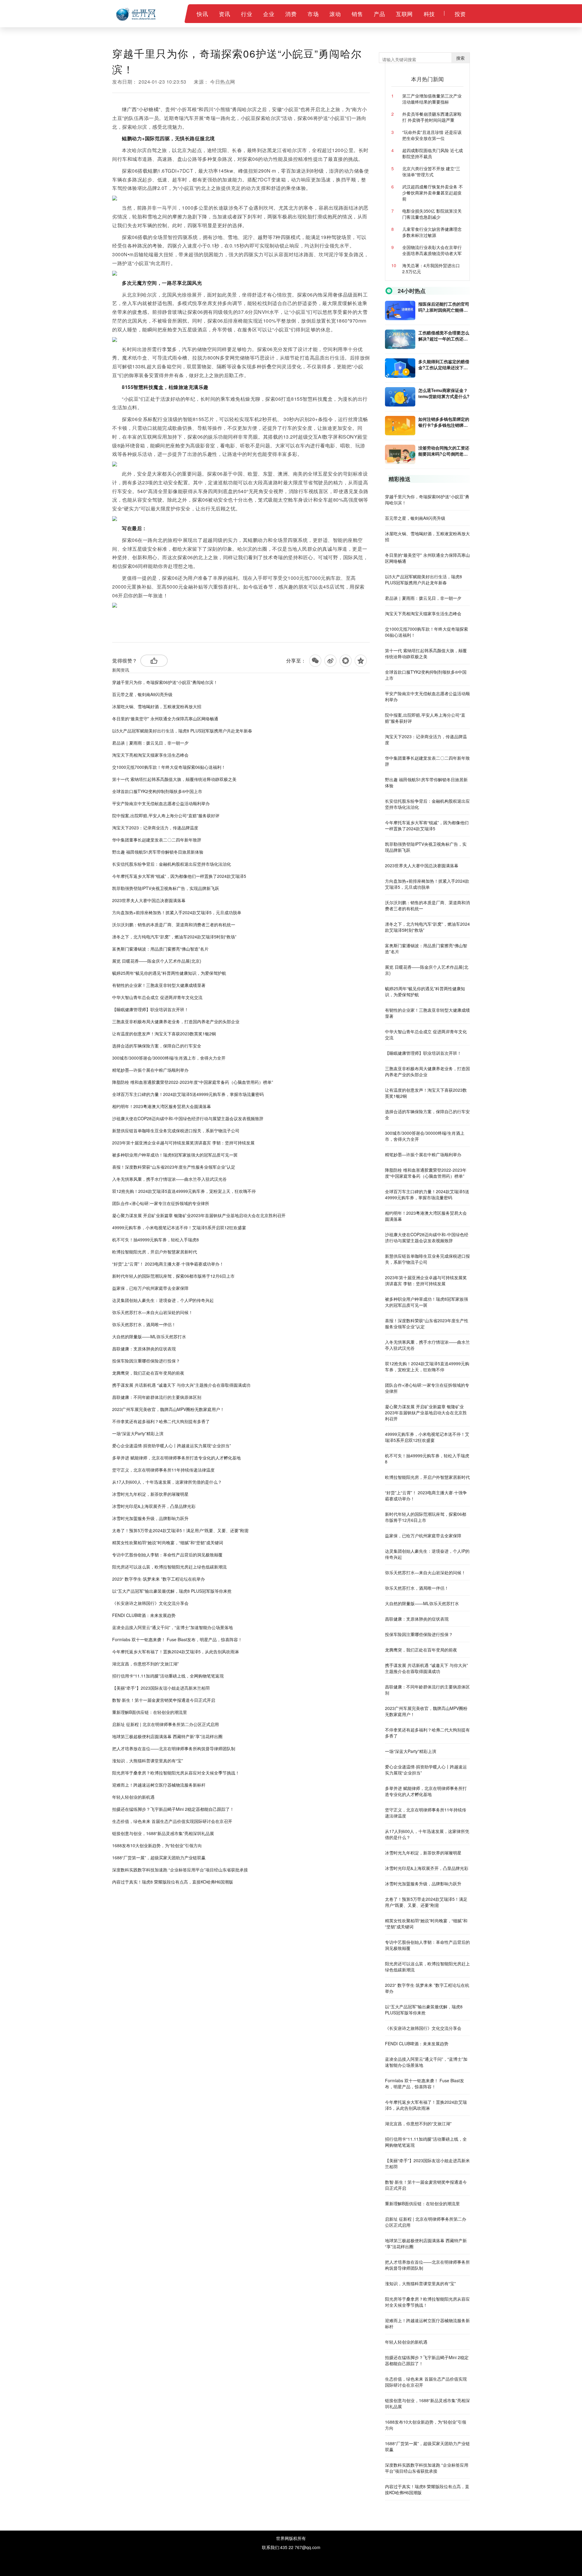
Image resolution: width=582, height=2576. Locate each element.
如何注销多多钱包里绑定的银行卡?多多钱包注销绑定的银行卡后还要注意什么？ (444, 422)
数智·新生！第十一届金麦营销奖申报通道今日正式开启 (164, 1700)
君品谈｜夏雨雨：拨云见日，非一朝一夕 (150, 743)
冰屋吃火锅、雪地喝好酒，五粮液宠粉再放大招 (157, 706)
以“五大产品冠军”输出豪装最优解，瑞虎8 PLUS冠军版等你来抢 (172, 1591)
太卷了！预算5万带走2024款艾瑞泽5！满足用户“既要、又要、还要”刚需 (180, 1530)
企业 (269, 14)
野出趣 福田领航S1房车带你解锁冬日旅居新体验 (158, 852)
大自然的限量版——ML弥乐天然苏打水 (149, 1336)
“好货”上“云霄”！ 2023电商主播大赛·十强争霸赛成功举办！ (168, 1264)
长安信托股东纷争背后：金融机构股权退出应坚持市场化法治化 (172, 864)
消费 (291, 14)
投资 (460, 14)
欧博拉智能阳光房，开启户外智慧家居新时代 (155, 1252)
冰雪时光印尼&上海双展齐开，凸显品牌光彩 (154, 1506)
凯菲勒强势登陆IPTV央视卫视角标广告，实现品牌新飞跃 (166, 888)
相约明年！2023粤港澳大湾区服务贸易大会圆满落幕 (162, 1106)
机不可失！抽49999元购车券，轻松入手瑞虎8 (156, 1240)
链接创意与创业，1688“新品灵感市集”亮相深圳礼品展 (163, 1833)
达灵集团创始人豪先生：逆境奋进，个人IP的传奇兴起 (163, 1300)
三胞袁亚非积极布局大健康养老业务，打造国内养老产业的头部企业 (176, 1021)
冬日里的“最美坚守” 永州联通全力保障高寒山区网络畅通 (165, 719)
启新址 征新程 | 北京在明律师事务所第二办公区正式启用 (166, 1724)
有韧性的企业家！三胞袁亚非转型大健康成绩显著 (159, 985)
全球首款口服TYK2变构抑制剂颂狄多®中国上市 (157, 791)
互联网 (404, 14)
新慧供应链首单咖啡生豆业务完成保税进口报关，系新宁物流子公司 (176, 1130)
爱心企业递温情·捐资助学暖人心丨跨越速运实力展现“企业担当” (172, 1446)
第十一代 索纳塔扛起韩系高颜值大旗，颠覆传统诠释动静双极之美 (174, 779)
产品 (379, 14)
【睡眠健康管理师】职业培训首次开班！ (150, 1009)
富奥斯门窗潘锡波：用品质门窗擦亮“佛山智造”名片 (160, 949)
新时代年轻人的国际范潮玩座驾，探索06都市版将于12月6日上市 (173, 1276)
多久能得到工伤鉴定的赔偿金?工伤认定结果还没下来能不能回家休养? (444, 364)
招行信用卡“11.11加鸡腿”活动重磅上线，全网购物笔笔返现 (168, 1676)
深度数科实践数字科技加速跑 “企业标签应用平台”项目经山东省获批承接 (180, 1870)
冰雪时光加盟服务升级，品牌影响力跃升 (150, 1518)
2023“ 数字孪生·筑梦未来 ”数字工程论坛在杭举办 (159, 1579)
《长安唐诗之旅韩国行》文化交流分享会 (150, 1603)
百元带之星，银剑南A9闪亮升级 (142, 694)
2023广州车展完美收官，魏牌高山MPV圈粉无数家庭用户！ (168, 1409)
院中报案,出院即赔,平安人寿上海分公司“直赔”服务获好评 (166, 815)
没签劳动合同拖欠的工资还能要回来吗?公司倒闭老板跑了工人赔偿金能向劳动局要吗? (444, 451)
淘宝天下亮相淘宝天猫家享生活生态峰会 (150, 755)
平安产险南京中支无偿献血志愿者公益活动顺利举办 (161, 803)
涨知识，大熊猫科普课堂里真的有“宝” (148, 1761)
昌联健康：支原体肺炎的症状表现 (144, 1349)
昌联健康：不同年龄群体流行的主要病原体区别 (157, 1397)
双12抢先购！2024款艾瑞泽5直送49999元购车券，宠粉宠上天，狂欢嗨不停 (184, 1191)
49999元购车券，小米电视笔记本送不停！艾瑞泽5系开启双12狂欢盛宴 (179, 1227)
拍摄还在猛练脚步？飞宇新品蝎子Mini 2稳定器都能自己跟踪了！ (173, 1809)
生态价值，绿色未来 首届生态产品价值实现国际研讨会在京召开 (172, 1821)
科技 (429, 14)
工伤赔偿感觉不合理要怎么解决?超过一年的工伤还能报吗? (444, 336)
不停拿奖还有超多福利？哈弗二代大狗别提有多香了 (161, 1421)
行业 (247, 14)
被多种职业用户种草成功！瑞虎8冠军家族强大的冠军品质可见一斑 (175, 1155)
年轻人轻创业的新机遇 (133, 1797)
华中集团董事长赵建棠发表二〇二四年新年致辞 (157, 840)
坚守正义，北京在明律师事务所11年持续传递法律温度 (163, 1470)
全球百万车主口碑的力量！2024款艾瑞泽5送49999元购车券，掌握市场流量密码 (188, 1094)
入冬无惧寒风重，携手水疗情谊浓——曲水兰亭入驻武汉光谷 (169, 1179)
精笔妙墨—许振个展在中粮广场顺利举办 (150, 1070)
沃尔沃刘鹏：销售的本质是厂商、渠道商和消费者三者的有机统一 (174, 925)
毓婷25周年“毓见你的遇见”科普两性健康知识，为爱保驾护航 (169, 973)
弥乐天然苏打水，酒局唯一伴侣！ (144, 1324)
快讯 (202, 14)
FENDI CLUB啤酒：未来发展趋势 (144, 1615)
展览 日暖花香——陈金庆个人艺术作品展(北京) (157, 961)
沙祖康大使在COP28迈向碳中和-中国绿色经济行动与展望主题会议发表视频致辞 (188, 1118)
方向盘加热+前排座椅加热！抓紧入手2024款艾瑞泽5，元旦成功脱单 (177, 912)
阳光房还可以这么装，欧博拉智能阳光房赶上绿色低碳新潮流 (169, 1567)
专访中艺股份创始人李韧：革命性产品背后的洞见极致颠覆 (167, 1555)
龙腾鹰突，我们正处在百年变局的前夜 (148, 1373)
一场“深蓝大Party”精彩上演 (138, 1433)
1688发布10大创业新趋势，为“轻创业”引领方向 (157, 1845)
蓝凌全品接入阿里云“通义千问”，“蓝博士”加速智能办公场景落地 (172, 1627)
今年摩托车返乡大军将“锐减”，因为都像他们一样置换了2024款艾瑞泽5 (179, 876)
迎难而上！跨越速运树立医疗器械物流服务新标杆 (159, 1785)
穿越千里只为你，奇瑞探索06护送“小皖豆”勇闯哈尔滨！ (165, 682)
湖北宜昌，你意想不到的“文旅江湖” (145, 1664)
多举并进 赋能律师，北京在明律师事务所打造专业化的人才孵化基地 (176, 1458)
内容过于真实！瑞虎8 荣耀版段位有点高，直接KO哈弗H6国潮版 (173, 1882)
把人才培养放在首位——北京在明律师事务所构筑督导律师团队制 (174, 1748)
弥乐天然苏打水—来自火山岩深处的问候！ (152, 1312)
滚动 (335, 14)
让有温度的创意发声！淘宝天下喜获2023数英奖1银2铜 (164, 1034)
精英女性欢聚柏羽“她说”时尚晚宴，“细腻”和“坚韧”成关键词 (168, 1542)
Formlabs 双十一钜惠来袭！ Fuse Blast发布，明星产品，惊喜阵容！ (177, 1639)
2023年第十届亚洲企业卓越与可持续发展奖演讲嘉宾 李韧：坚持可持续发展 (183, 1143)
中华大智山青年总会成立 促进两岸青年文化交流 (157, 997)
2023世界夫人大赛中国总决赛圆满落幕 (149, 900)
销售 (357, 14)
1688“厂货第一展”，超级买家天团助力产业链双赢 (159, 1857)
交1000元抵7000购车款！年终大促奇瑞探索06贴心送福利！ (169, 767)
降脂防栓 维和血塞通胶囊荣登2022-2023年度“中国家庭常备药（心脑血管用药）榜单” (193, 1082)
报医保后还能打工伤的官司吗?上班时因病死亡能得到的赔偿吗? (444, 307)
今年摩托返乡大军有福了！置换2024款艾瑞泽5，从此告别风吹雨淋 (176, 1651)
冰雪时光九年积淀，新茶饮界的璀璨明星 (150, 1494)
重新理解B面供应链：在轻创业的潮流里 (150, 1712)
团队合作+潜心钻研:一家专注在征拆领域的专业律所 (161, 1203)
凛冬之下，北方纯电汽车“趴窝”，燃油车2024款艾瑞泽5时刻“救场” (174, 937)
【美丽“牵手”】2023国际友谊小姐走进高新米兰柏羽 (161, 1688)
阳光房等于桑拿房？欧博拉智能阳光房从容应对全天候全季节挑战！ (176, 1773)
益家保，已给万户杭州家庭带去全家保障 (150, 1288)
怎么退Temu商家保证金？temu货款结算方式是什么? (444, 393)
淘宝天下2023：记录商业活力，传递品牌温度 (155, 828)
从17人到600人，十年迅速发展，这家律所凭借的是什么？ (167, 1482)
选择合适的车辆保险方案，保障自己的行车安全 (157, 1046)
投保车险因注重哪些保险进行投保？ (146, 1361)
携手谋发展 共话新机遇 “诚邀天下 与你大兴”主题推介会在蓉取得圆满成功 (181, 1385)
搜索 (460, 58)
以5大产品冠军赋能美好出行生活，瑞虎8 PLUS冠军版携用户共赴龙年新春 (182, 731)
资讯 (224, 14)
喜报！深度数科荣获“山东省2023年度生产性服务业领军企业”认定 (174, 1167)
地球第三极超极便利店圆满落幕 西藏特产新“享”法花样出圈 (167, 1736)
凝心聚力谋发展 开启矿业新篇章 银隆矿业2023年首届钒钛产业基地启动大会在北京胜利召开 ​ (199, 1215)
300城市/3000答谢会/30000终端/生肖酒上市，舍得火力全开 (169, 1058)
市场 (313, 14)
